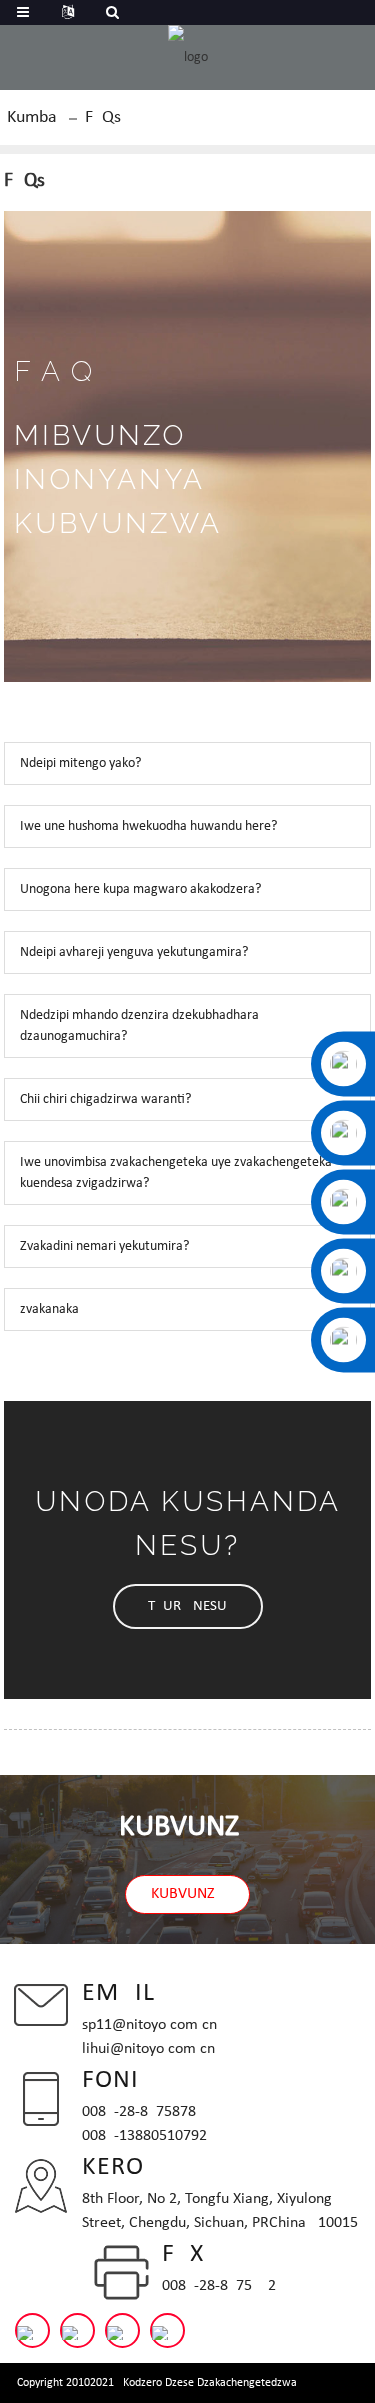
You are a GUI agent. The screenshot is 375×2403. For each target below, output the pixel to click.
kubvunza (187, 1894)
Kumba (32, 117)
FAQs (103, 117)
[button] (188, 1606)
